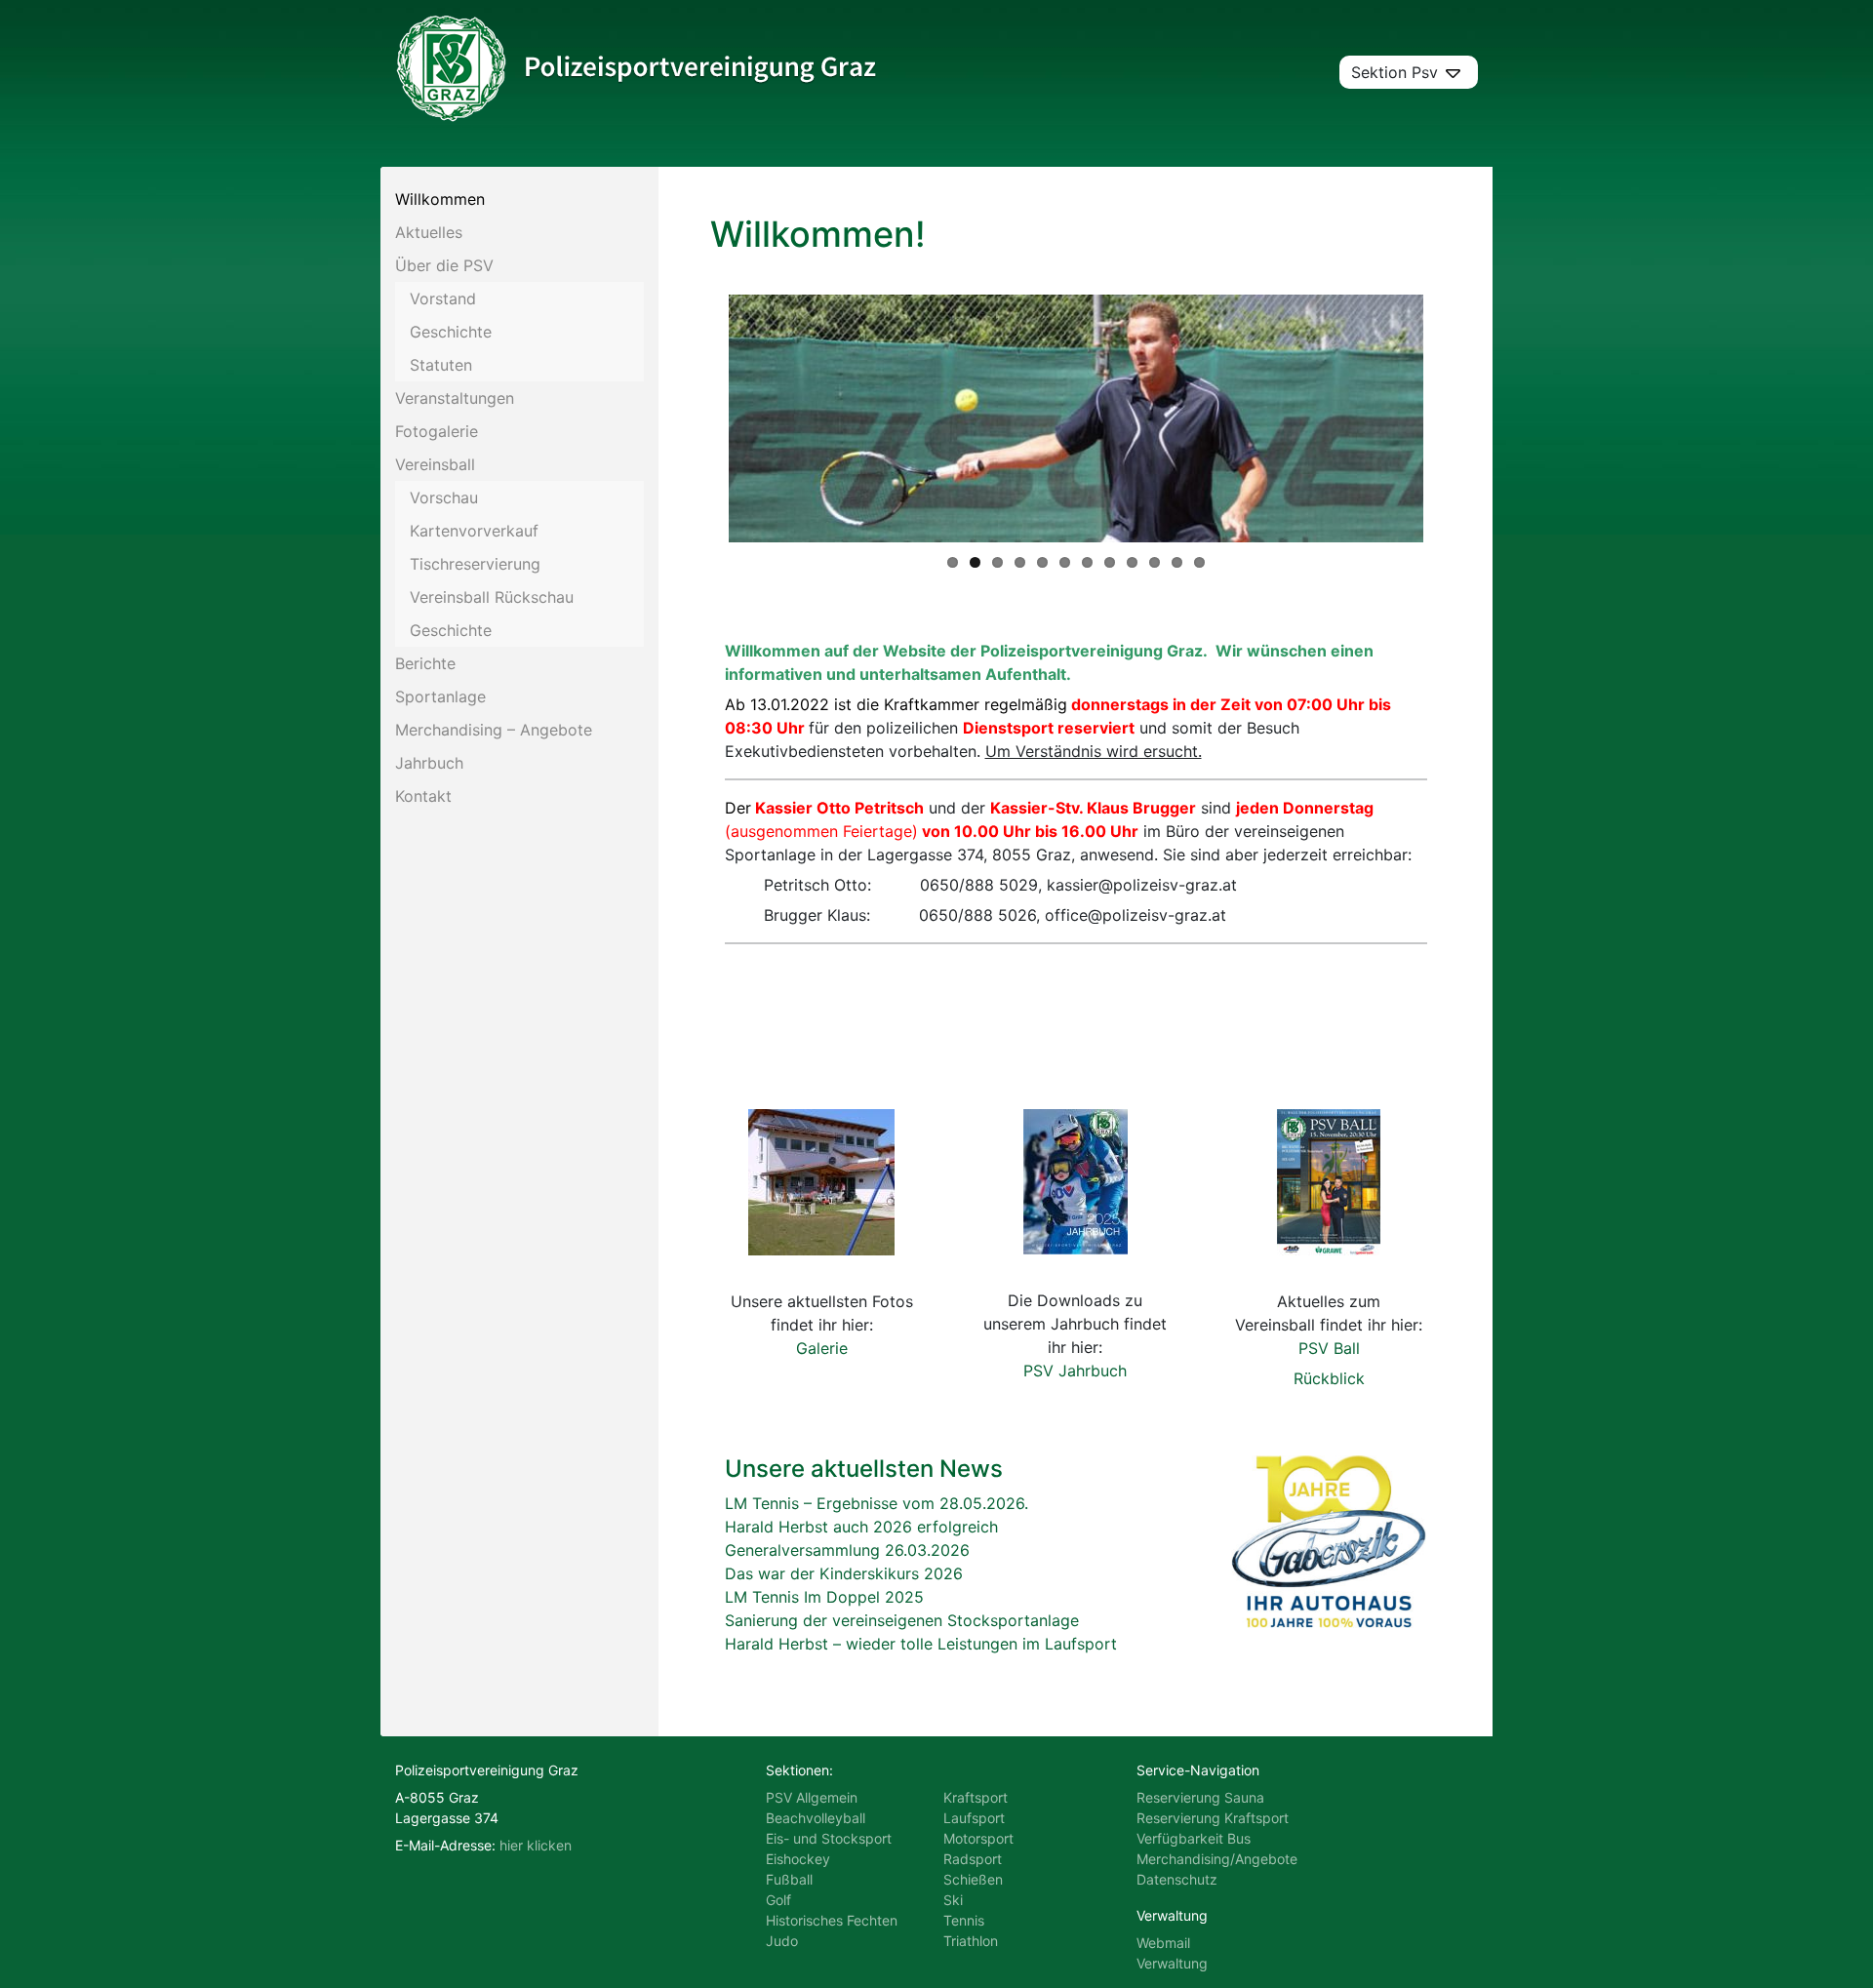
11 (1177, 562)
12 (1199, 562)
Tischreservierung (475, 564)
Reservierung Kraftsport (1213, 1818)
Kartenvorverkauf (474, 531)
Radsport (973, 1859)
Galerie (822, 1348)
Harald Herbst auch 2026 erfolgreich (861, 1527)
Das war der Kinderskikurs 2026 (844, 1573)
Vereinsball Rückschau (492, 597)
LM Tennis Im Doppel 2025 (824, 1597)
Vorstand (443, 298)
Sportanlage (440, 696)
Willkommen (440, 199)
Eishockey (798, 1859)
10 (1155, 562)
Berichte (425, 663)
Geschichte (451, 332)
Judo (782, 1941)
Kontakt (423, 796)
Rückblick (1329, 1378)
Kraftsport (976, 1797)
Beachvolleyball (816, 1818)
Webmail (1163, 1943)
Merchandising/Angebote (1217, 1859)
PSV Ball (1329, 1348)
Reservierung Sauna (1200, 1797)
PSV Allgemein (812, 1797)
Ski (953, 1900)
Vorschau (444, 497)
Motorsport (978, 1838)
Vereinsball (435, 464)
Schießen (973, 1879)
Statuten (441, 365)
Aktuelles (429, 232)
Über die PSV (444, 265)
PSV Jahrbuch (1075, 1371)
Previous (699, 418)
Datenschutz (1177, 1879)
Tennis (964, 1920)
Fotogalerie (437, 431)
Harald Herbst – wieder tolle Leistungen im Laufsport (921, 1644)
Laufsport (974, 1818)
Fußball (789, 1879)
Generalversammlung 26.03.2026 (847, 1550)
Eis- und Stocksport (829, 1838)
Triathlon (971, 1941)
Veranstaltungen (455, 398)
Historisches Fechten (832, 1920)
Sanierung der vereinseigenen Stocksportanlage (902, 1620)
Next (1453, 418)
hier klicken (536, 1845)
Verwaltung (1172, 1963)
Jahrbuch (429, 763)
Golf (778, 1900)
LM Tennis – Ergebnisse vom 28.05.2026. (877, 1503)
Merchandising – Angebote (494, 730)
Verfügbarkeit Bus (1194, 1838)
